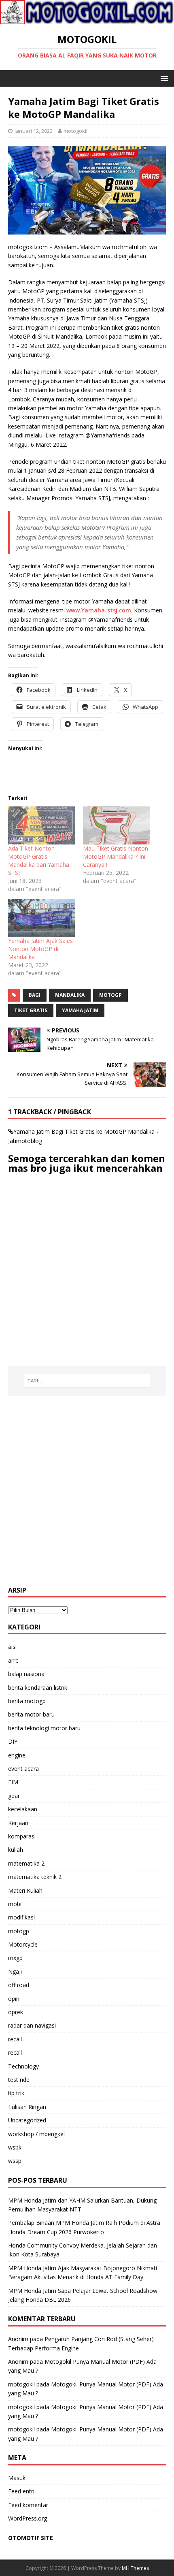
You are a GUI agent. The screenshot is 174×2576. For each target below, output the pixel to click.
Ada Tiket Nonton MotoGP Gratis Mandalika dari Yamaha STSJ (39, 860)
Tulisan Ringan (27, 2107)
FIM (13, 1782)
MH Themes (135, 2568)
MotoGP (110, 995)
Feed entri (21, 2491)
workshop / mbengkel (36, 2134)
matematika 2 (26, 1863)
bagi (35, 995)
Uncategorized (27, 2120)
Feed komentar (28, 2505)
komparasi (22, 1836)
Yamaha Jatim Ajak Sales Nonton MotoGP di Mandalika (40, 949)
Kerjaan (18, 1823)
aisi (12, 1647)
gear (14, 1796)
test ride (19, 2080)
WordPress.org (28, 2518)
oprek (16, 2012)
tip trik (16, 2093)
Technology (23, 2066)
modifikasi (21, 1917)
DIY (13, 1741)
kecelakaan (23, 1809)
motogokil (75, 131)
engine (17, 1755)
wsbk (15, 2147)
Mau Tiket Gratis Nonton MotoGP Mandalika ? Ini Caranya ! (116, 856)
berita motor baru (31, 1714)
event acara (23, 1769)
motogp (19, 1931)
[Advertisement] (87, 1491)
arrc (13, 1660)
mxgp (15, 1958)
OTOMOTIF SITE (31, 2538)
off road (19, 1985)
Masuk (17, 2478)
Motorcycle (23, 1944)
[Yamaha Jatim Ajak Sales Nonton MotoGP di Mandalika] (41, 918)
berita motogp (27, 1701)
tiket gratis (31, 1010)
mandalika (70, 995)
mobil (15, 1904)
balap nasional (27, 1674)
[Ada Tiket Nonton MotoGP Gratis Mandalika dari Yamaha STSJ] (41, 825)
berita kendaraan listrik (38, 1688)
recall (15, 2039)
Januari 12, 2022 (34, 131)
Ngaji (15, 1971)
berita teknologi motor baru (44, 1728)
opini (14, 1999)
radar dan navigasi (32, 2025)
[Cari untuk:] (87, 1381)
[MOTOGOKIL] (87, 20)
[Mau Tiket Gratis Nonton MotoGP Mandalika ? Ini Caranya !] (116, 825)
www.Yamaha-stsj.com (99, 610)
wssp (15, 2161)
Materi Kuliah (25, 1890)
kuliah (16, 1850)
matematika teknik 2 (35, 1877)
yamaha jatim (80, 1010)
